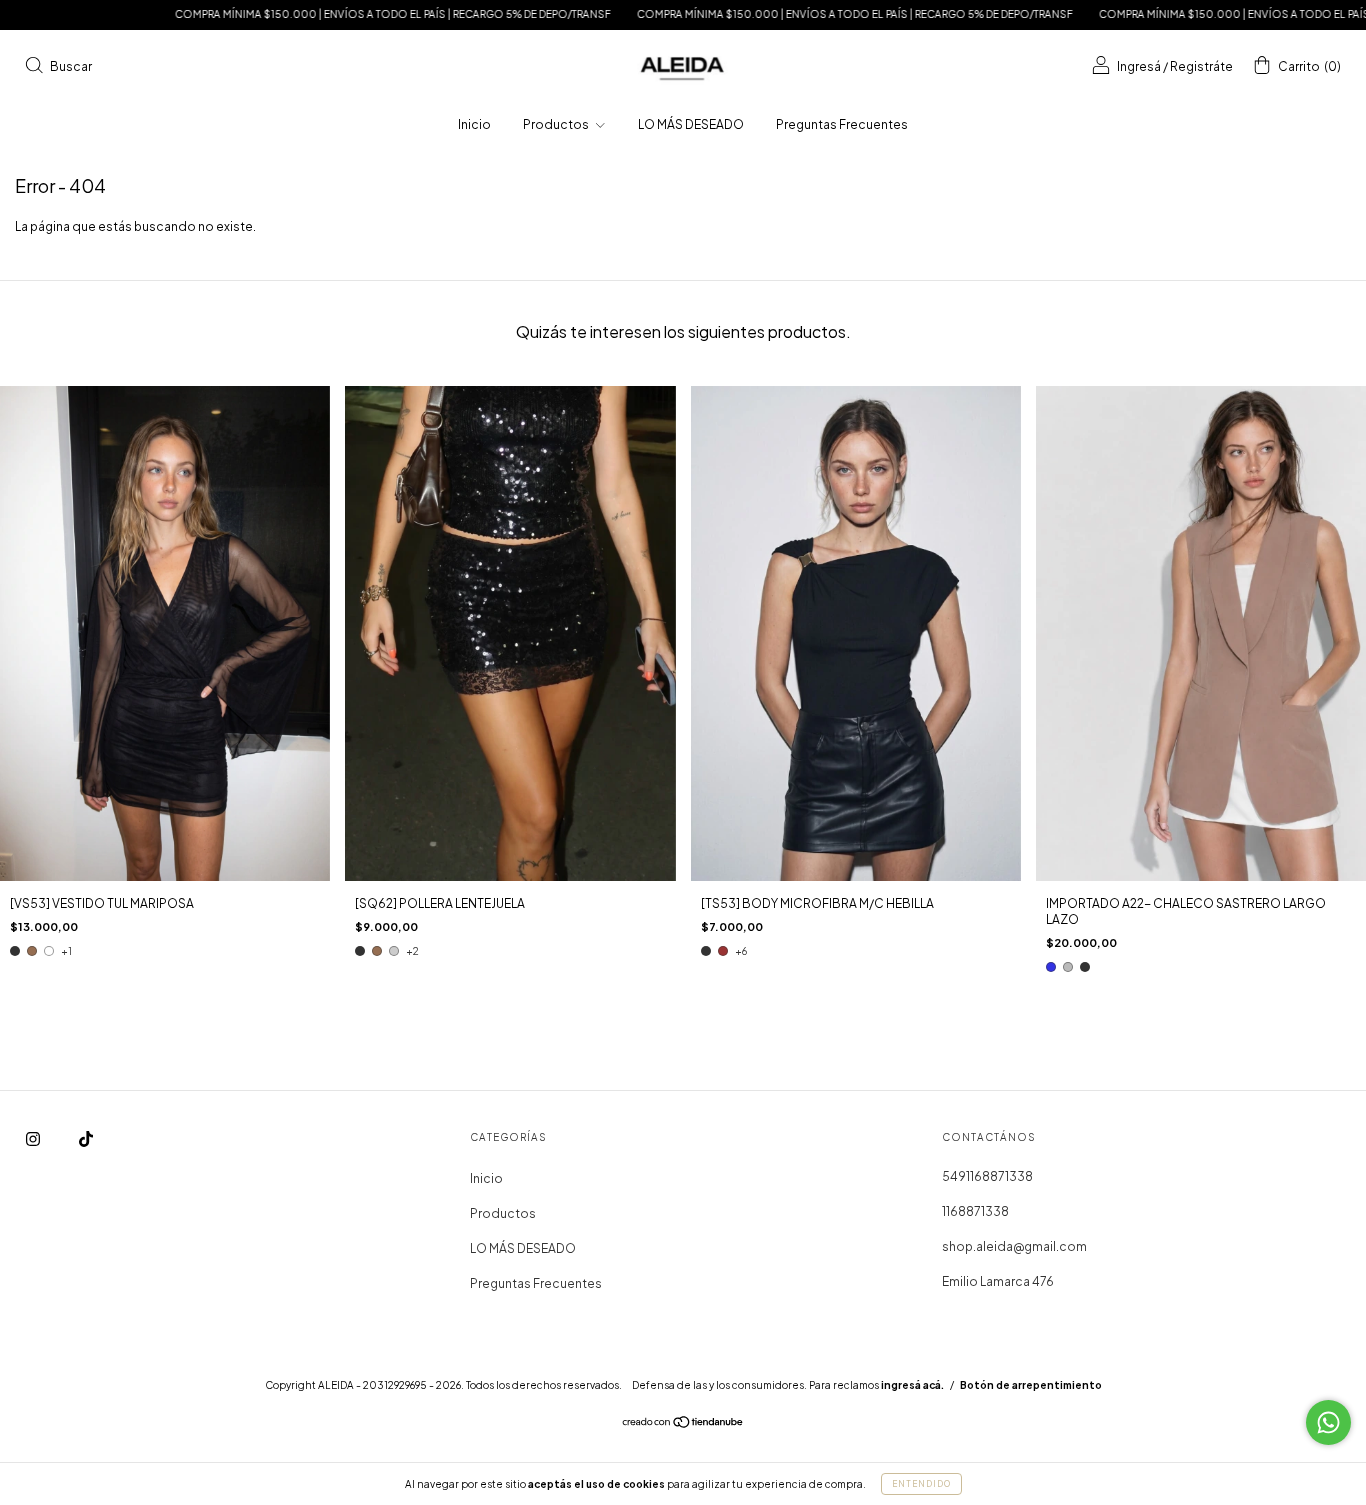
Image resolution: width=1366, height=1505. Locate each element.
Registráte (1201, 66)
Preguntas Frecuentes (842, 124)
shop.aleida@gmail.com (1014, 1246)
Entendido (921, 1484)
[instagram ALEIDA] (34, 1139)
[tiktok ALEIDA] (86, 1139)
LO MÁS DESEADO (691, 124)
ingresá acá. (912, 1385)
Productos (557, 124)
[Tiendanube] (683, 1424)
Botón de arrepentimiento (1031, 1385)
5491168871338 (987, 1176)
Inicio (474, 124)
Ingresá (1139, 66)
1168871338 (975, 1211)
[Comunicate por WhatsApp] (1328, 1422)
